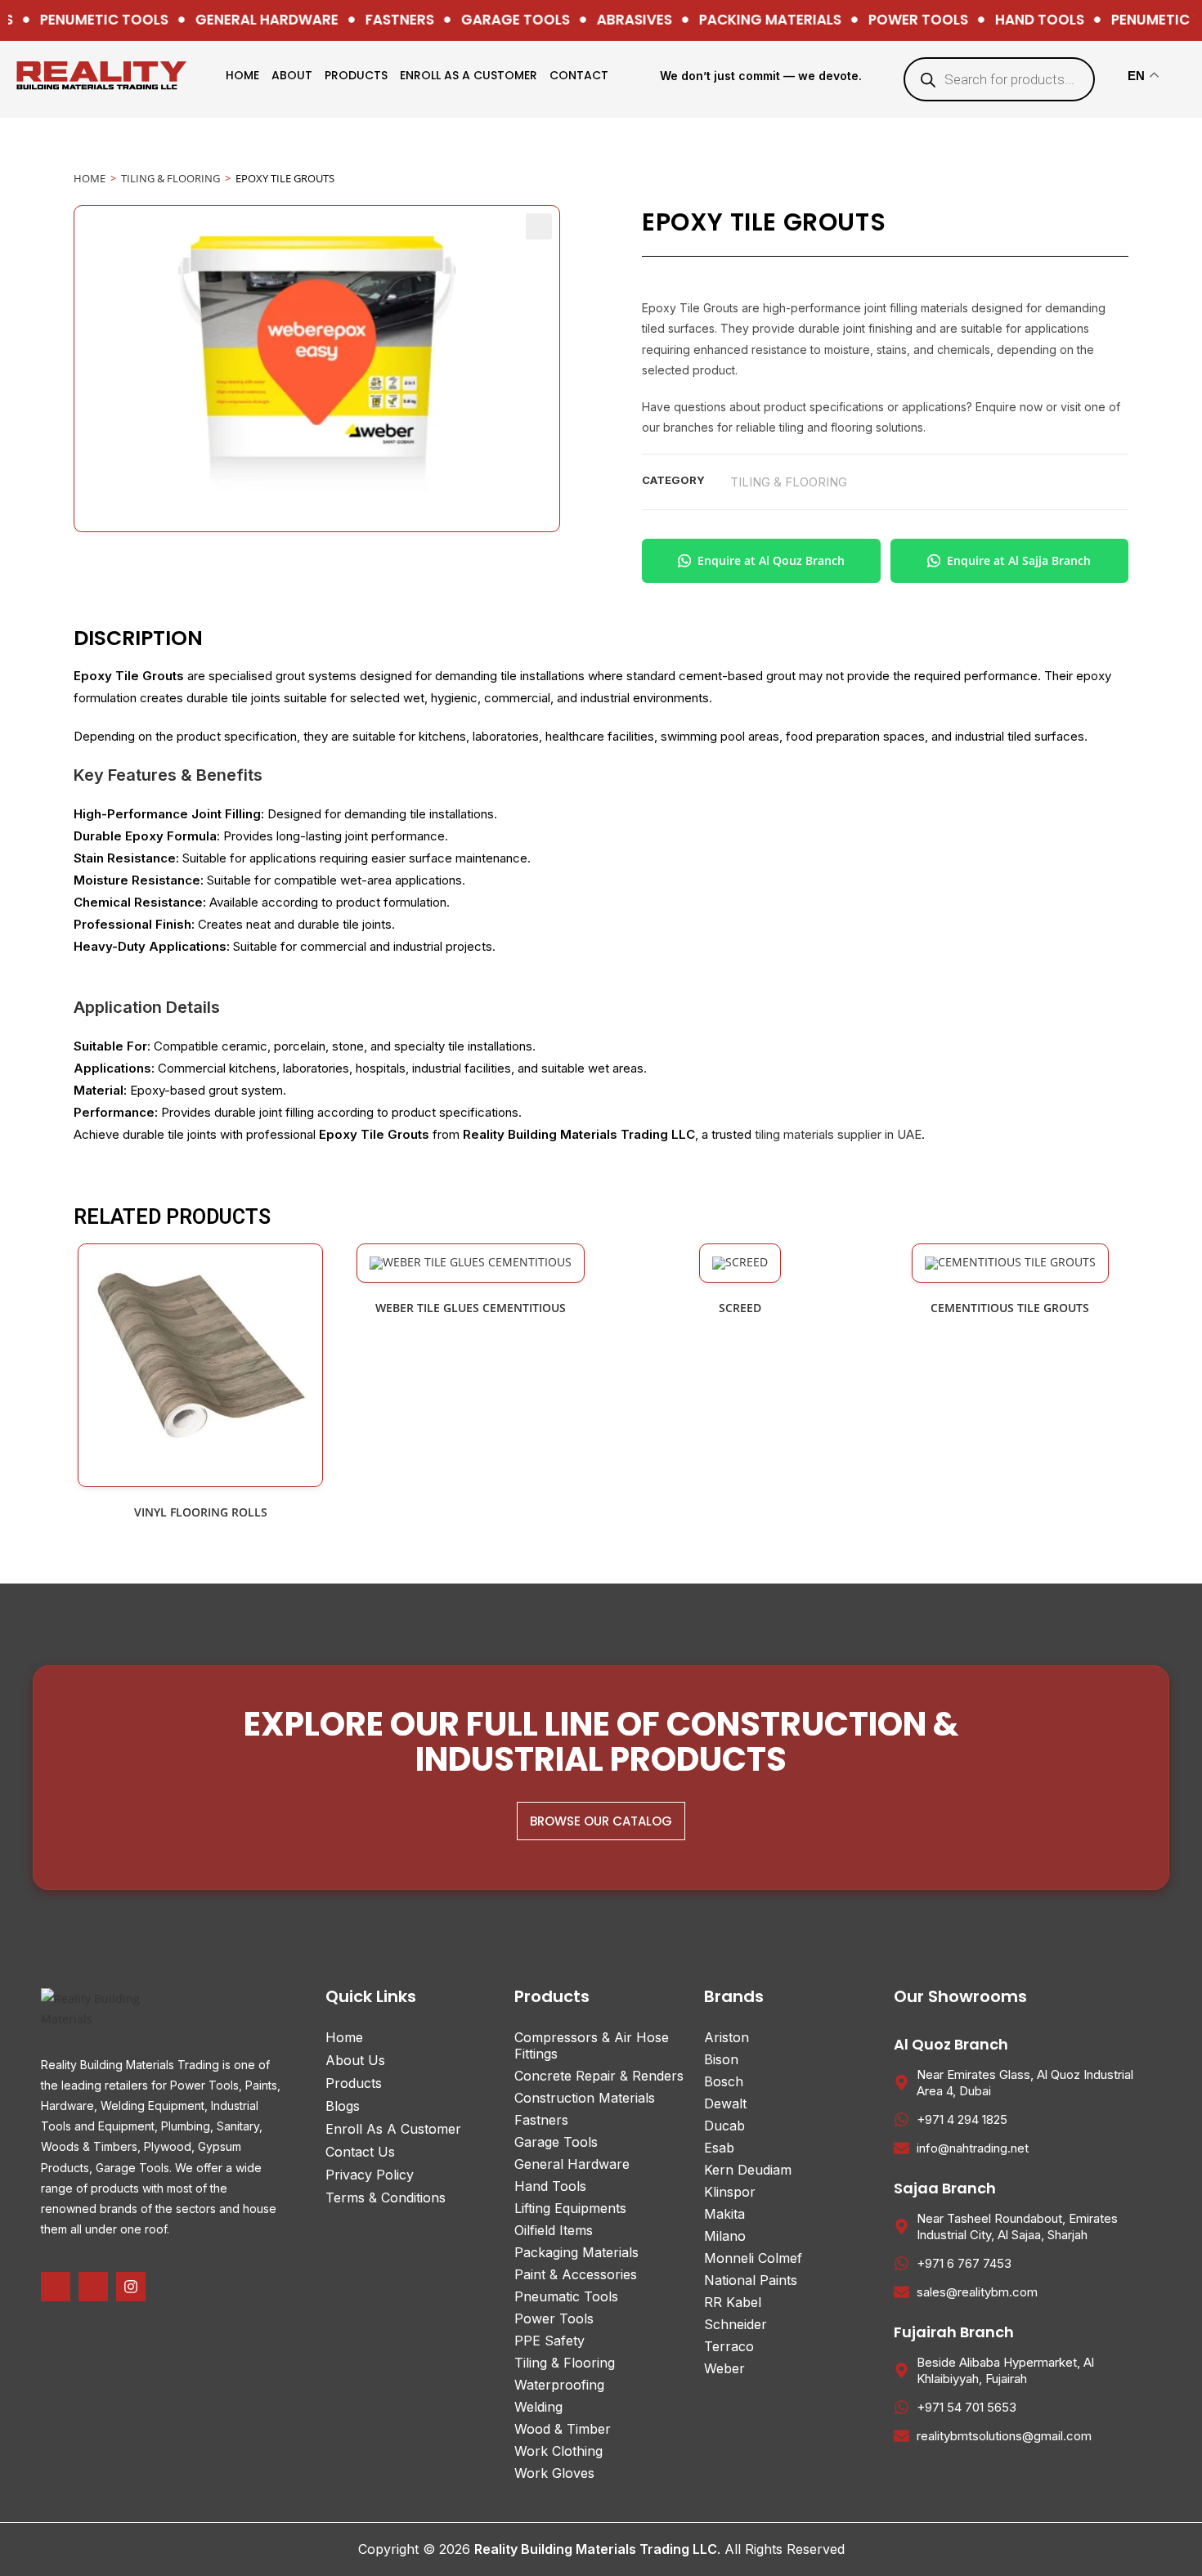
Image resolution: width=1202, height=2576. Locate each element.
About (292, 75)
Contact (579, 75)
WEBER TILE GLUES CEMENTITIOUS (471, 1308)
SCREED (740, 1308)
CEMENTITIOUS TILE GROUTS (1010, 1308)
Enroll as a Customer (469, 75)
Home (242, 75)
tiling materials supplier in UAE (838, 1134)
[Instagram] (131, 2287)
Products (356, 75)
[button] (539, 226)
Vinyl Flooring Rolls (201, 1512)
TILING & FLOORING (170, 178)
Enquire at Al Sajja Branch (1019, 560)
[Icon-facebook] (56, 2287)
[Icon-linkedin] (93, 2287)
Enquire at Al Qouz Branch (771, 560)
